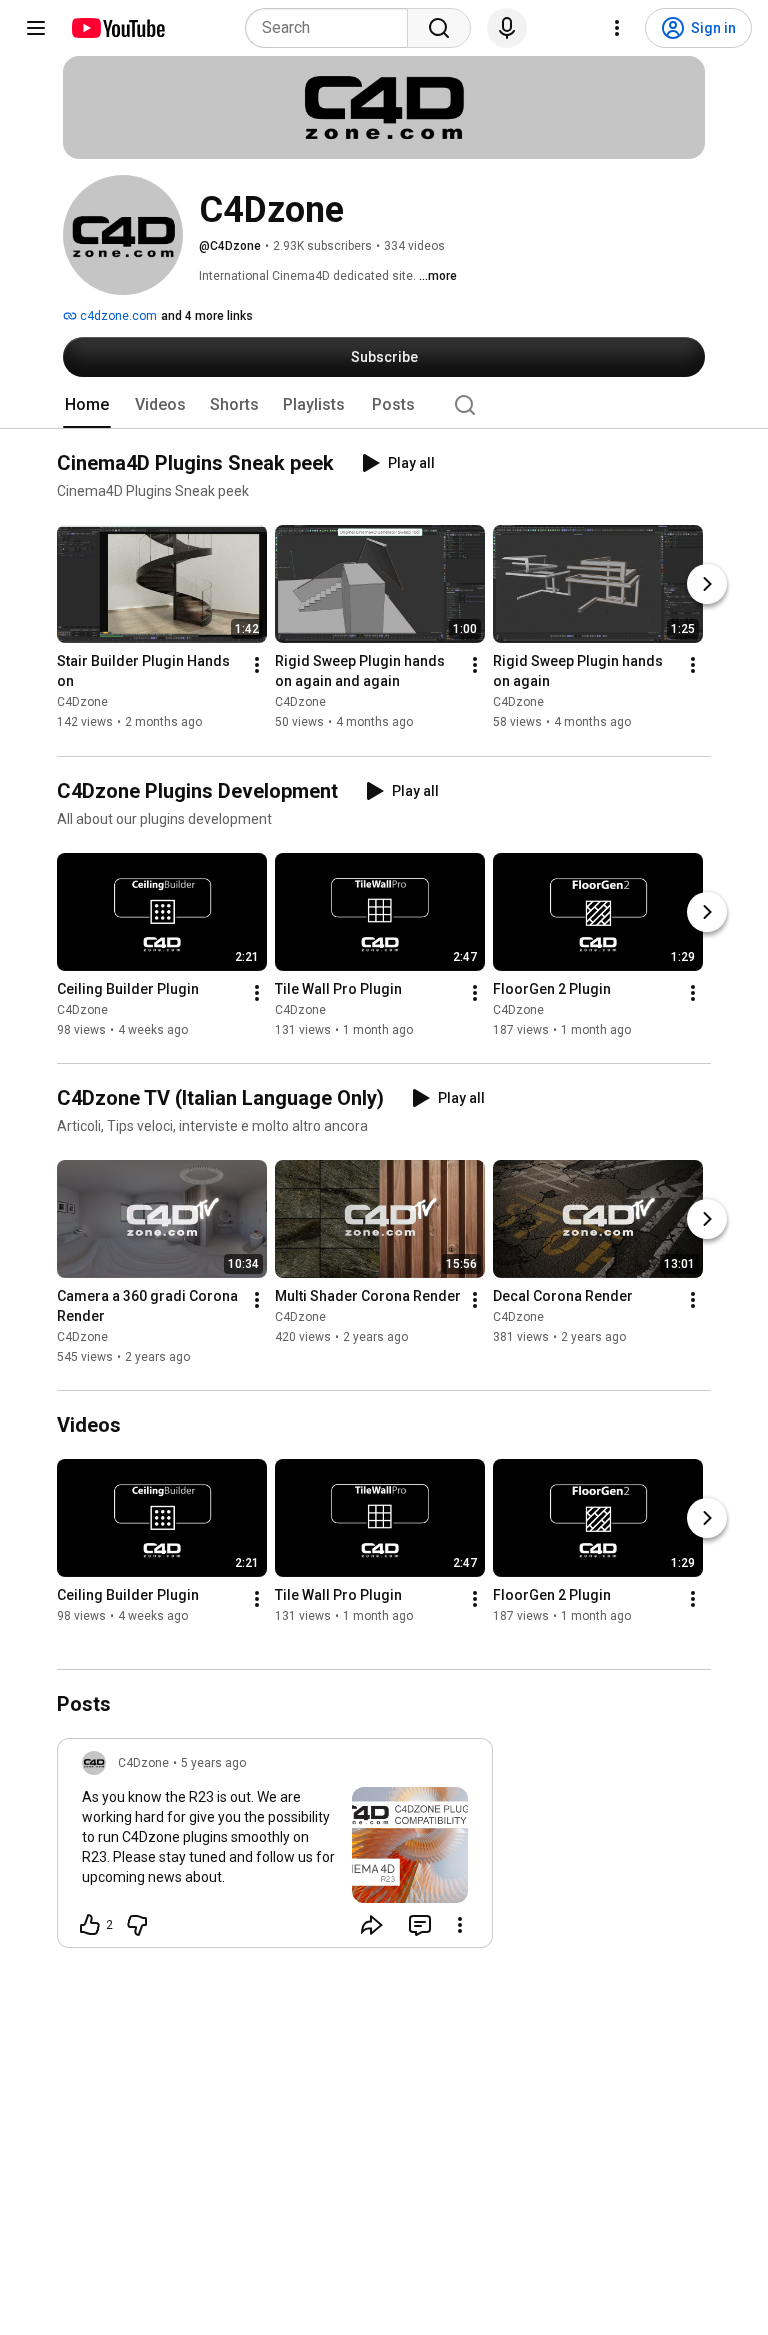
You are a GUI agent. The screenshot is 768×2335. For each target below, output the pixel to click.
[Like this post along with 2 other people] (90, 1925)
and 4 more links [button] (207, 316)
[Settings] (617, 28)
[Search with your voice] (507, 28)
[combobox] (332, 28)
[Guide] (36, 28)
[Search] (439, 28)
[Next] (707, 585)
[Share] (372, 1925)
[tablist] (384, 405)
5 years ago (213, 1763)
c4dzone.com (117, 316)
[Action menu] (460, 1925)
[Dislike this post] (137, 1925)
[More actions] (257, 666)
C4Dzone (82, 703)
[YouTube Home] (117, 28)
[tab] (87, 405)
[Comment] (420, 1925)
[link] (275, 1849)
